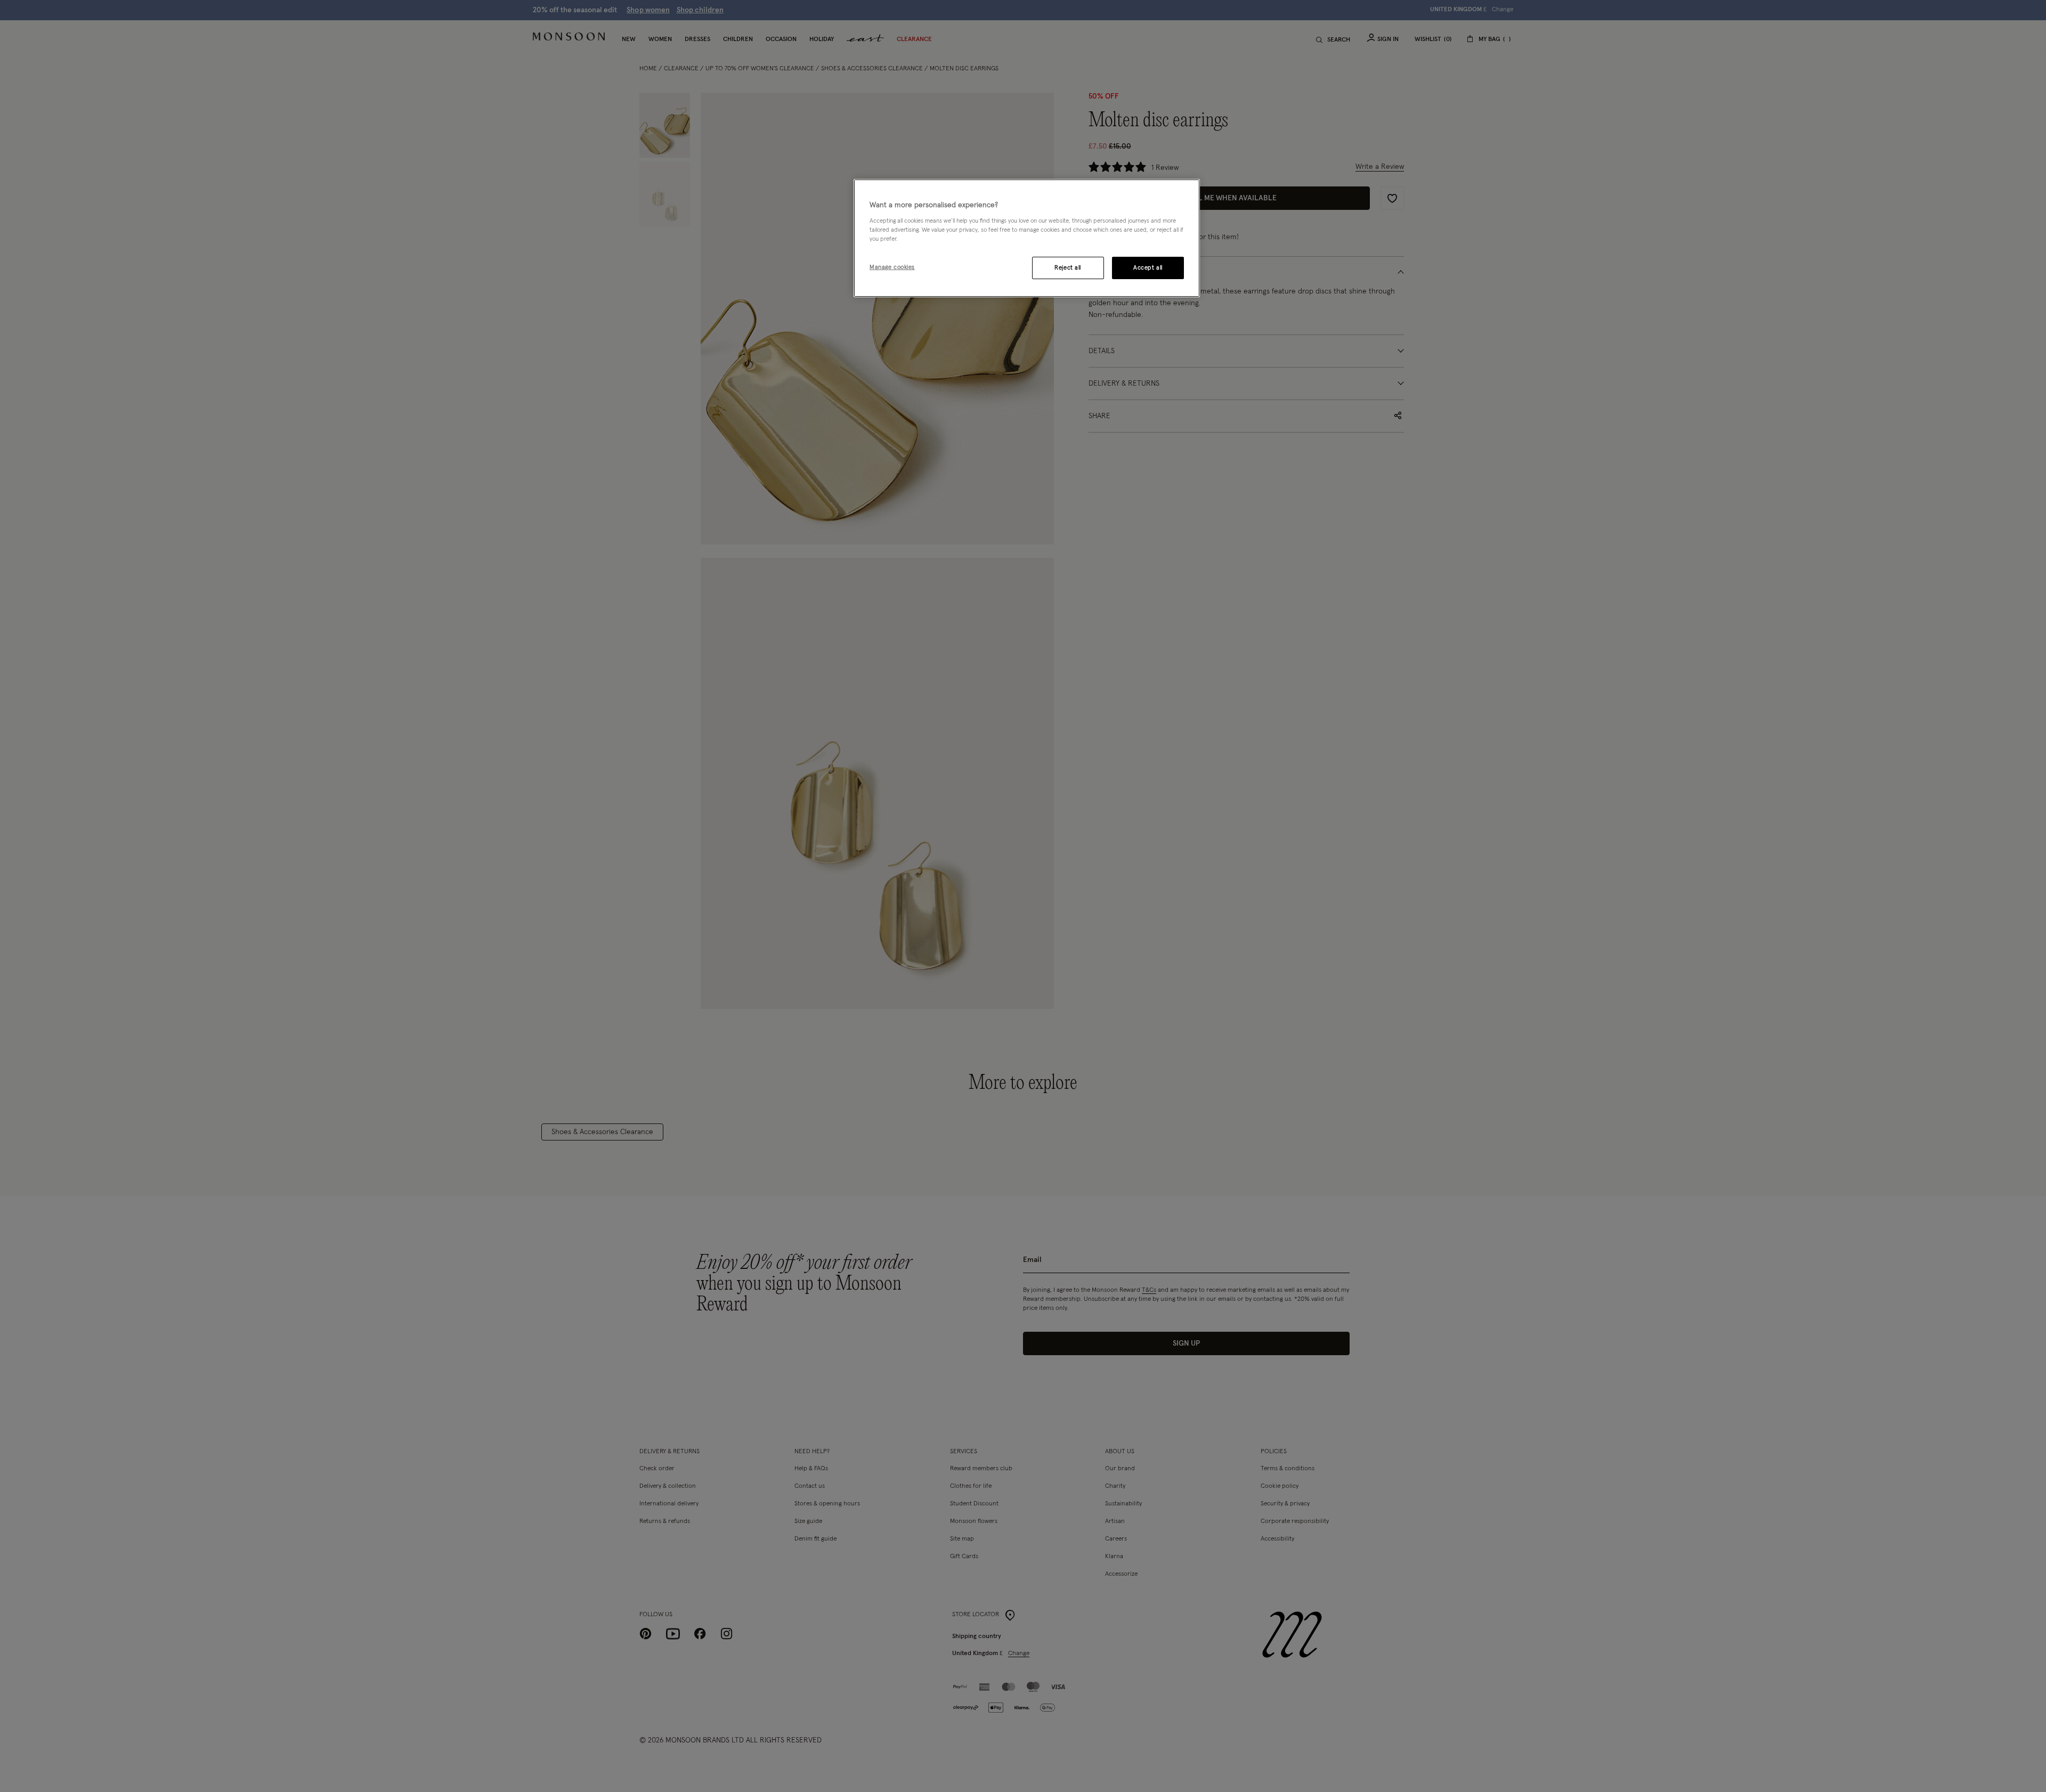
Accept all (1148, 268)
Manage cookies (892, 267)
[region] (1027, 238)
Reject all (1068, 268)
